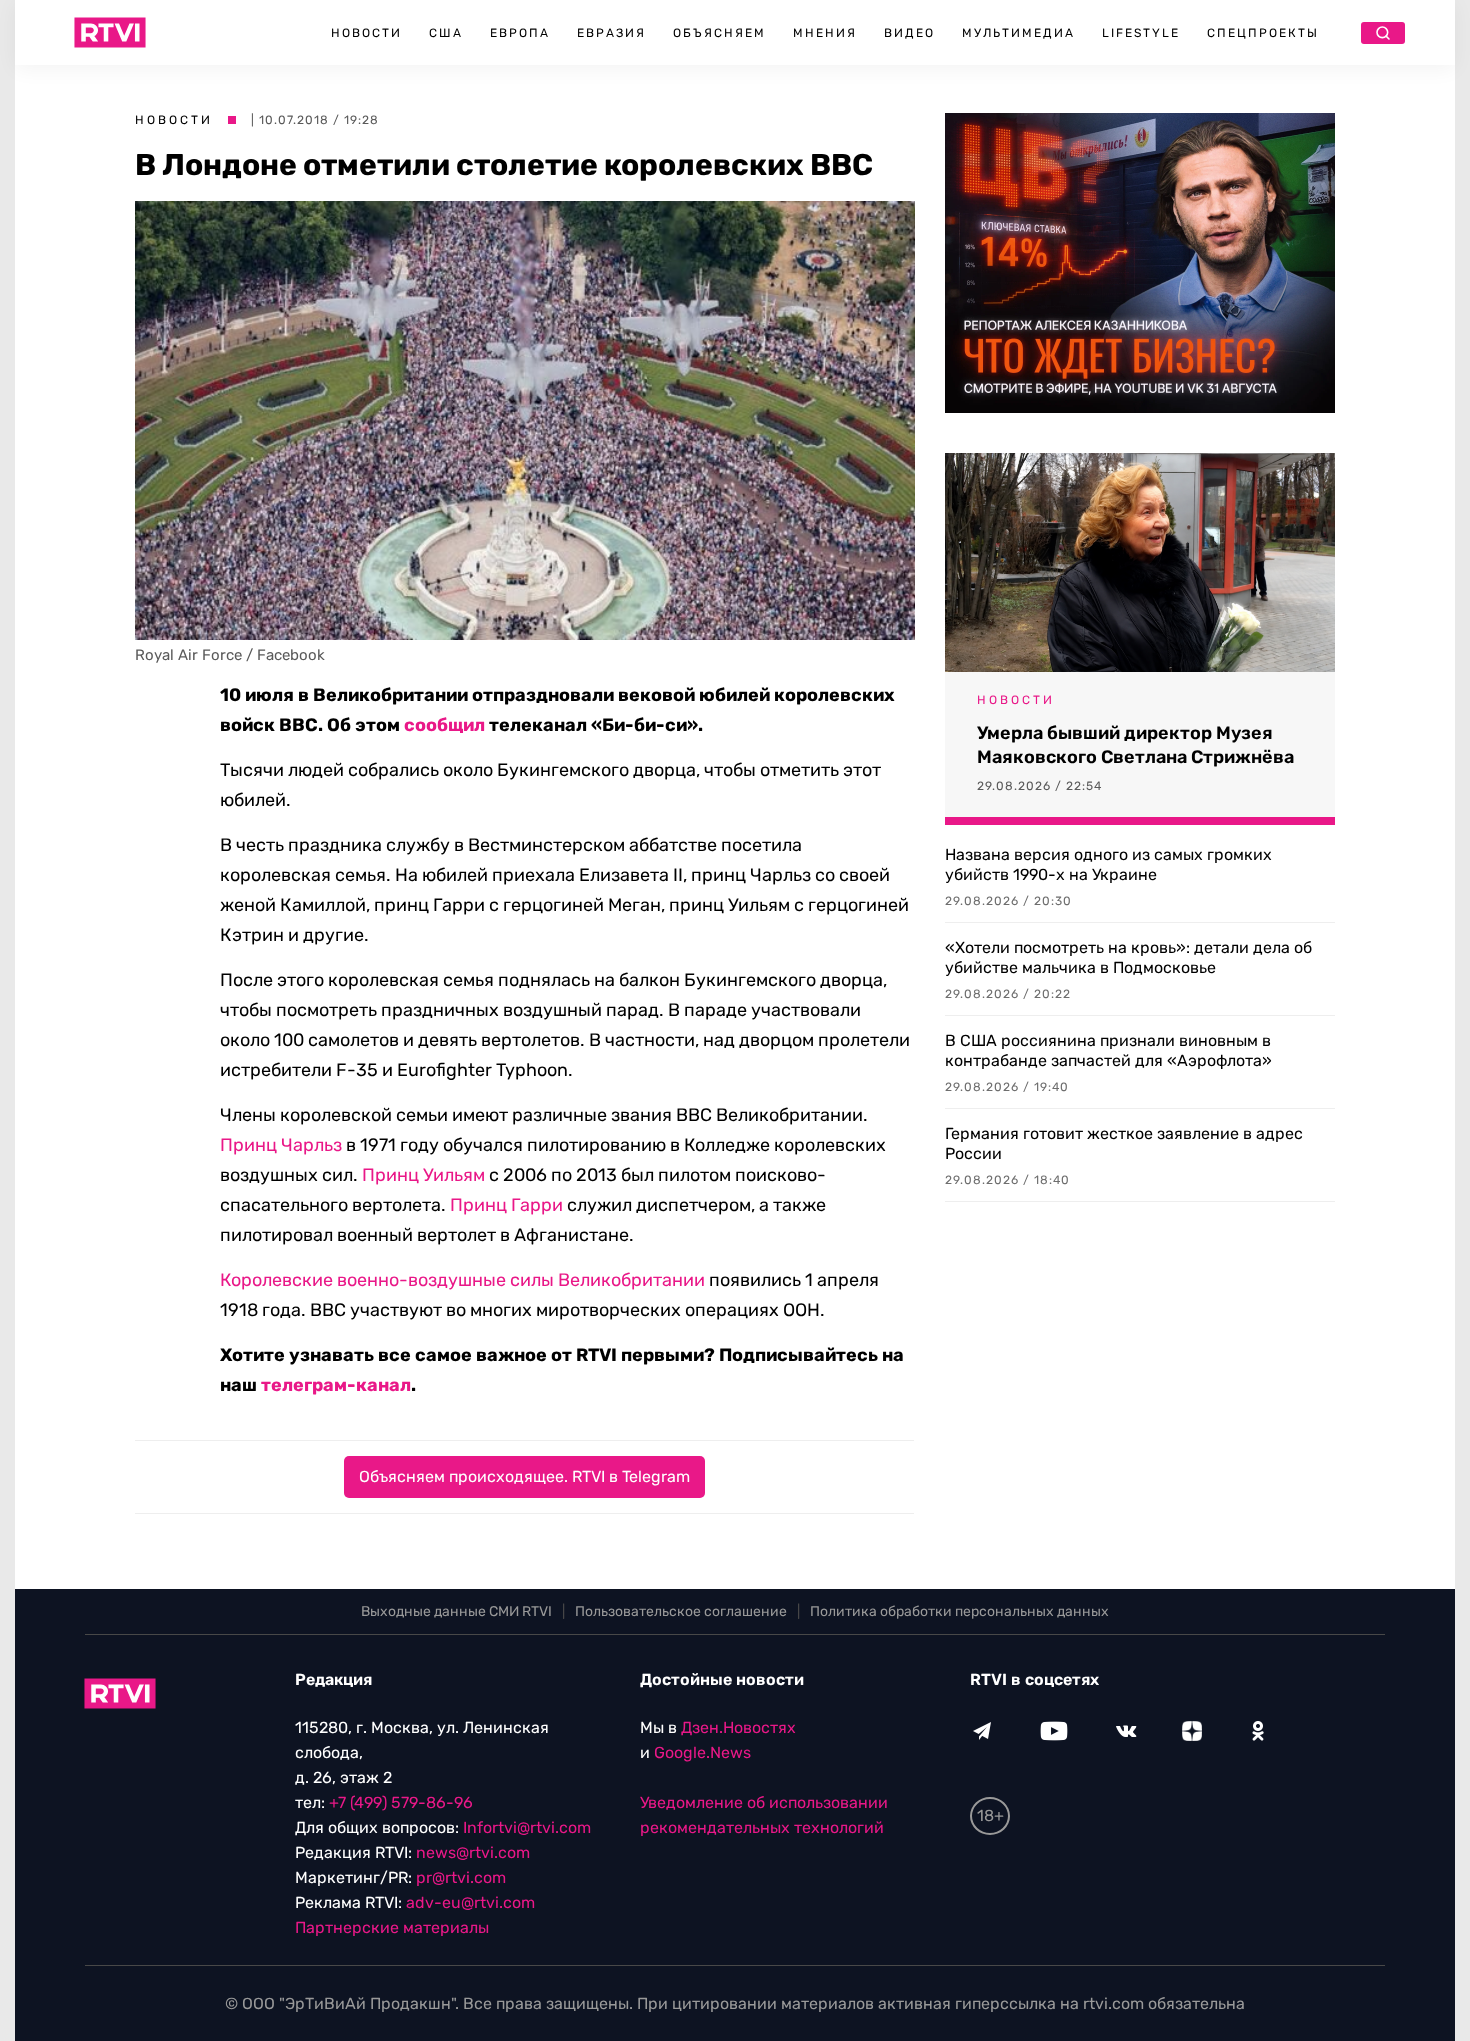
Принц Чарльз (281, 1145)
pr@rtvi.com (461, 1877)
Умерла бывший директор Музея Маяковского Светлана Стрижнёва (1135, 745)
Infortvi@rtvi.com (527, 1827)
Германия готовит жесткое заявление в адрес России (1124, 1143)
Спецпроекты (1263, 33)
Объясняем (719, 33)
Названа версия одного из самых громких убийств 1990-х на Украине (1108, 864)
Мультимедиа (1018, 33)
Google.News (702, 1752)
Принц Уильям (423, 1175)
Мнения (825, 33)
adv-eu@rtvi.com (470, 1902)
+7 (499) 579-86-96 (401, 1802)
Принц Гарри (506, 1205)
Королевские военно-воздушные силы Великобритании (462, 1280)
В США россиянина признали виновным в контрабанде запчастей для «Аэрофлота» (1108, 1050)
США (446, 33)
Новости (366, 33)
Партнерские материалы (392, 1927)
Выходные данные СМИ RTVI (456, 1611)
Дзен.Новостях (738, 1727)
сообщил (444, 725)
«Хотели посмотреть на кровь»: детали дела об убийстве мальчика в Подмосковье (1128, 957)
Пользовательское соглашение (681, 1611)
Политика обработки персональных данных (959, 1611)
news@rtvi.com (473, 1852)
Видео (909, 33)
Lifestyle (1141, 33)
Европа (520, 33)
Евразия (611, 33)
